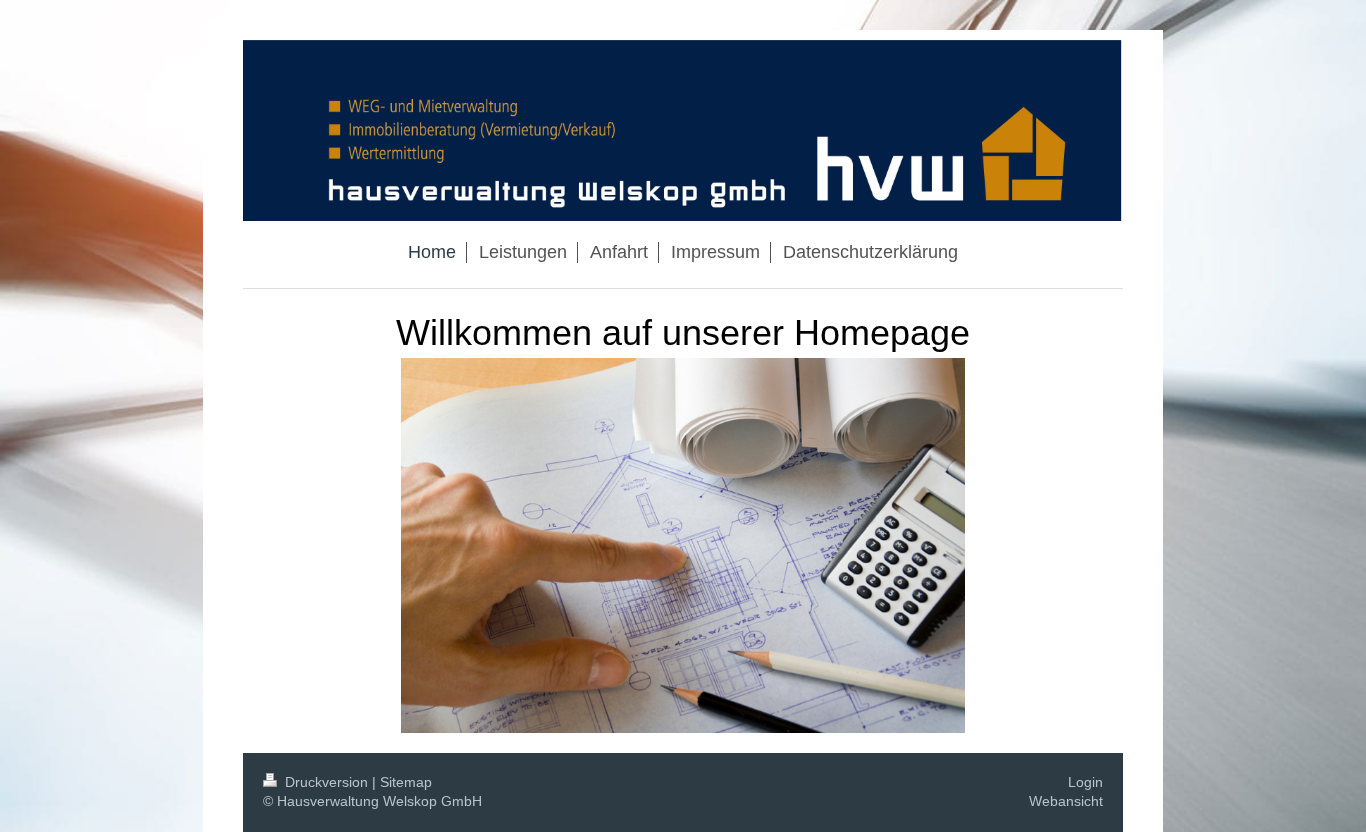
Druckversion (326, 782)
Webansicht (1066, 801)
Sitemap (406, 782)
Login (1085, 782)
